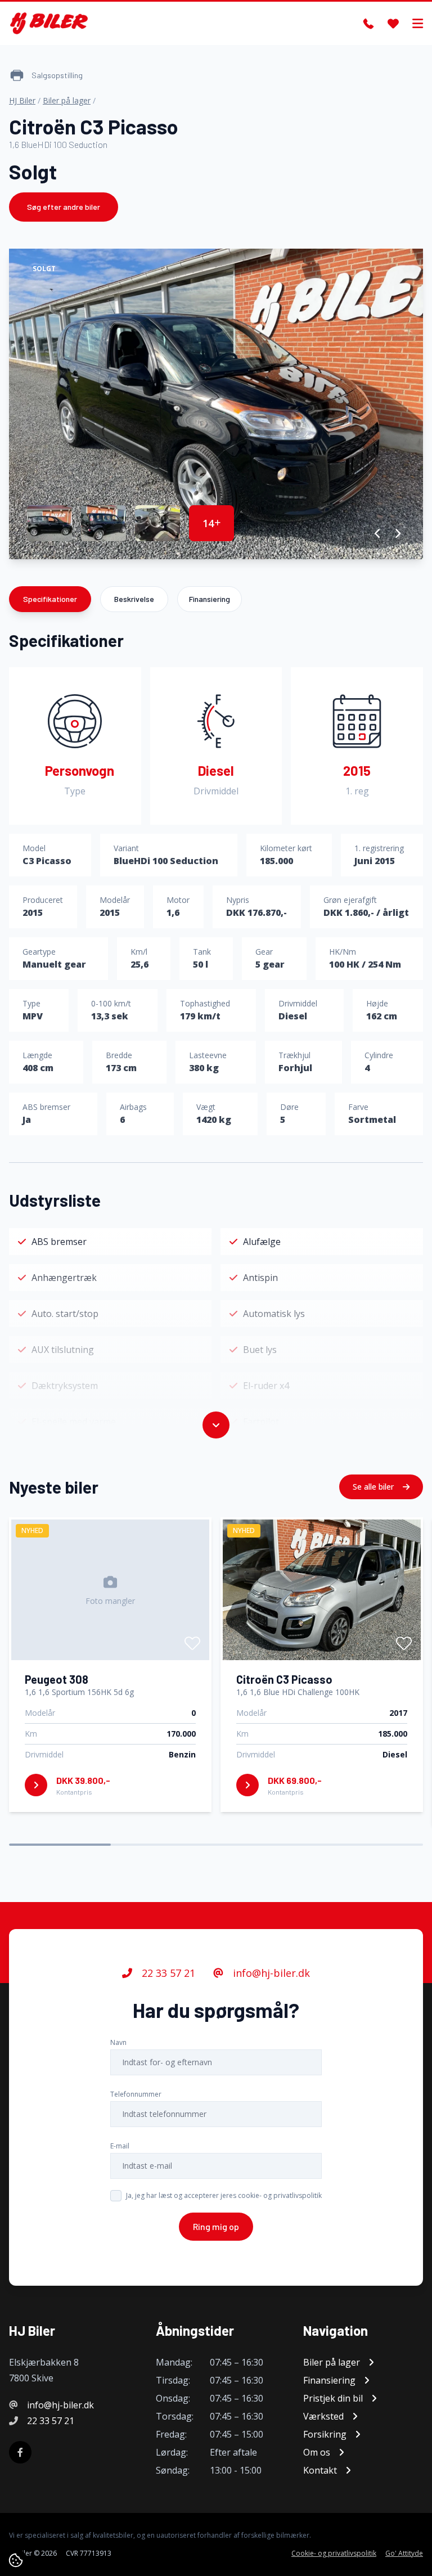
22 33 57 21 (167, 1973)
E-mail (120, 2146)
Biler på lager (67, 100)
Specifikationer (50, 599)
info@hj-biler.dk (270, 1973)
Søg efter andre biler (64, 207)
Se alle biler (374, 1487)
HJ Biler (22, 100)
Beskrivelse (134, 599)
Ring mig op (216, 2226)
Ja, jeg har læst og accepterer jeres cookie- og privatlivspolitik (224, 2195)
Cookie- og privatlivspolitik (334, 2553)
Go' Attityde (404, 2553)
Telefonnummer (136, 2094)
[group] (216, 404)
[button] (378, 533)
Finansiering (210, 599)
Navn (118, 2042)
